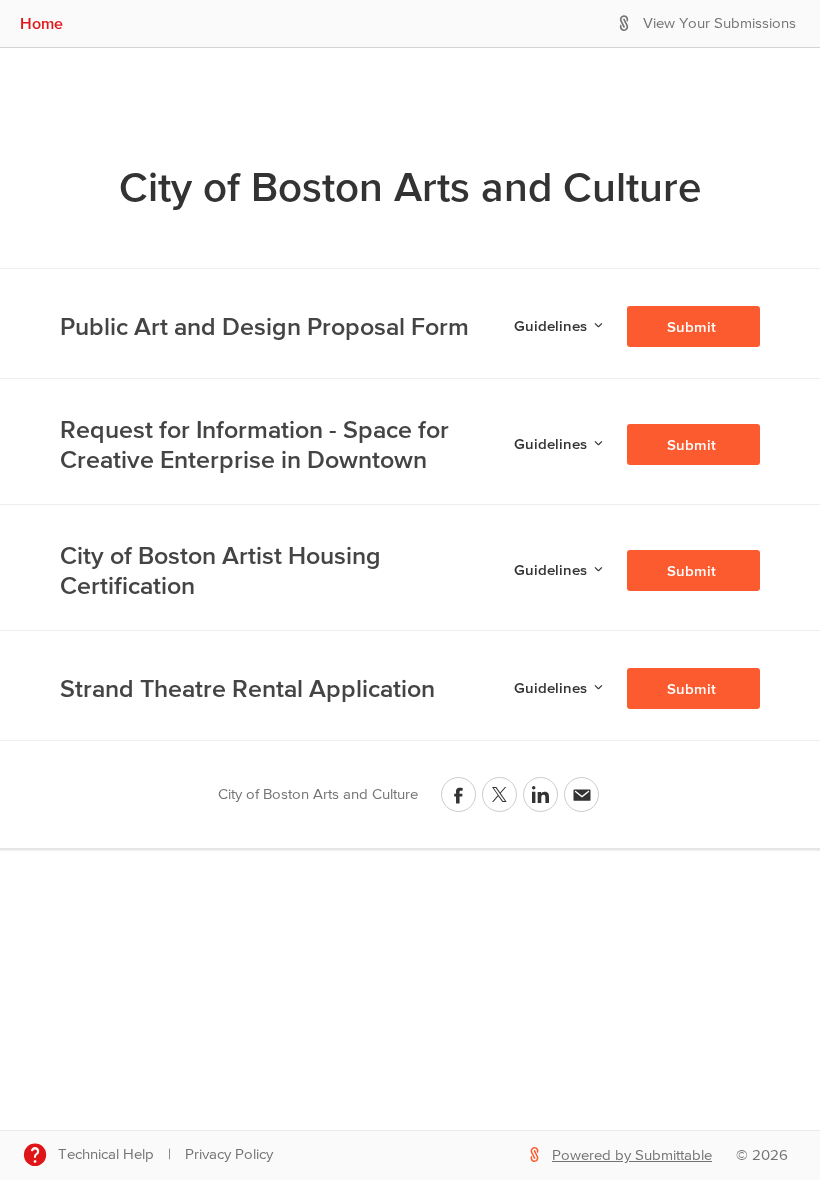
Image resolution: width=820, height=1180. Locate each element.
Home (41, 23)
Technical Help (106, 1154)
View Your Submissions (719, 23)
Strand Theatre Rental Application (247, 688)
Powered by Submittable (632, 1155)
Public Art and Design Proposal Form (264, 326)
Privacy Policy (229, 1154)
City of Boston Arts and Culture (410, 186)
